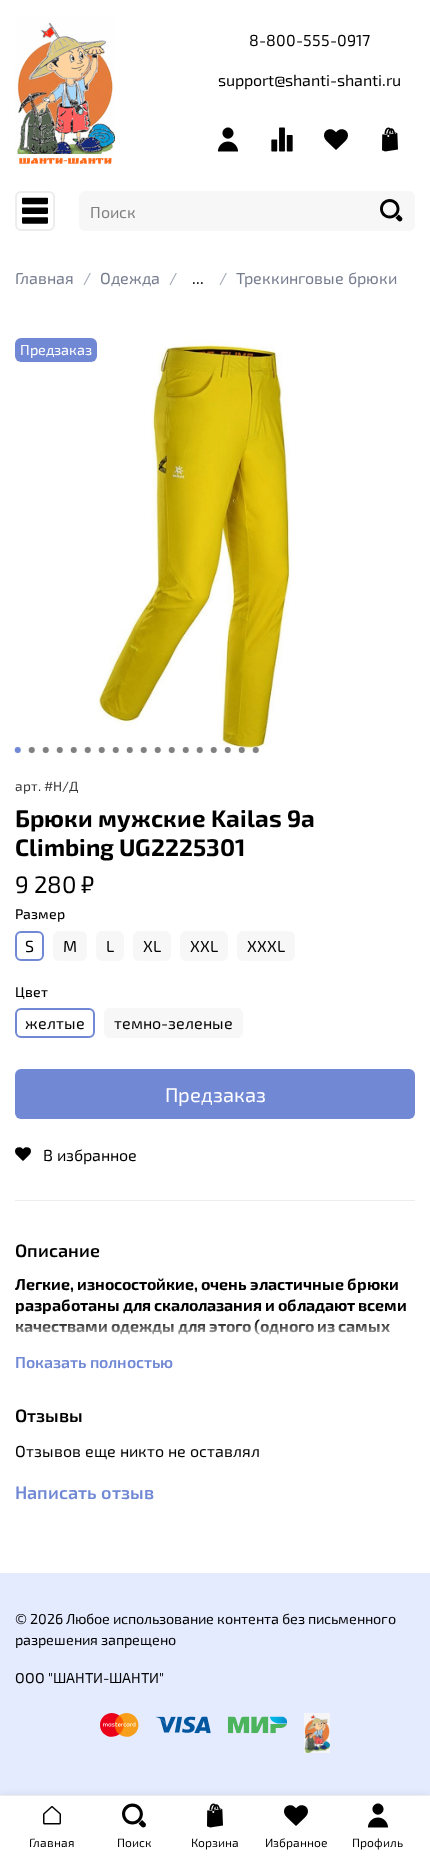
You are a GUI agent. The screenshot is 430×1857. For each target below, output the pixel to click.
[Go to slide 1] (18, 750)
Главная (44, 277)
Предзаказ (215, 1094)
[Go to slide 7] (102, 750)
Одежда (130, 277)
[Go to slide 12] (172, 750)
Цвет (31, 992)
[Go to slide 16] (228, 750)
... (198, 278)
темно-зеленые (173, 1022)
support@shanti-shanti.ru (309, 79)
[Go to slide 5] (74, 750)
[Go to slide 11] (158, 750)
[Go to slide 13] (186, 750)
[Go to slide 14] (200, 750)
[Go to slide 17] (242, 750)
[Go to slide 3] (46, 750)
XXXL (266, 945)
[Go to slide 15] (214, 750)
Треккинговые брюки (316, 277)
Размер (40, 914)
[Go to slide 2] (32, 750)
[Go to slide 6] (88, 750)
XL (152, 945)
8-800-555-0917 (309, 39)
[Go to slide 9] (130, 750)
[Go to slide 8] (116, 750)
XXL (204, 945)
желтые (55, 1022)
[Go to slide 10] (144, 750)
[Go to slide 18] (256, 750)
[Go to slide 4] (60, 750)
